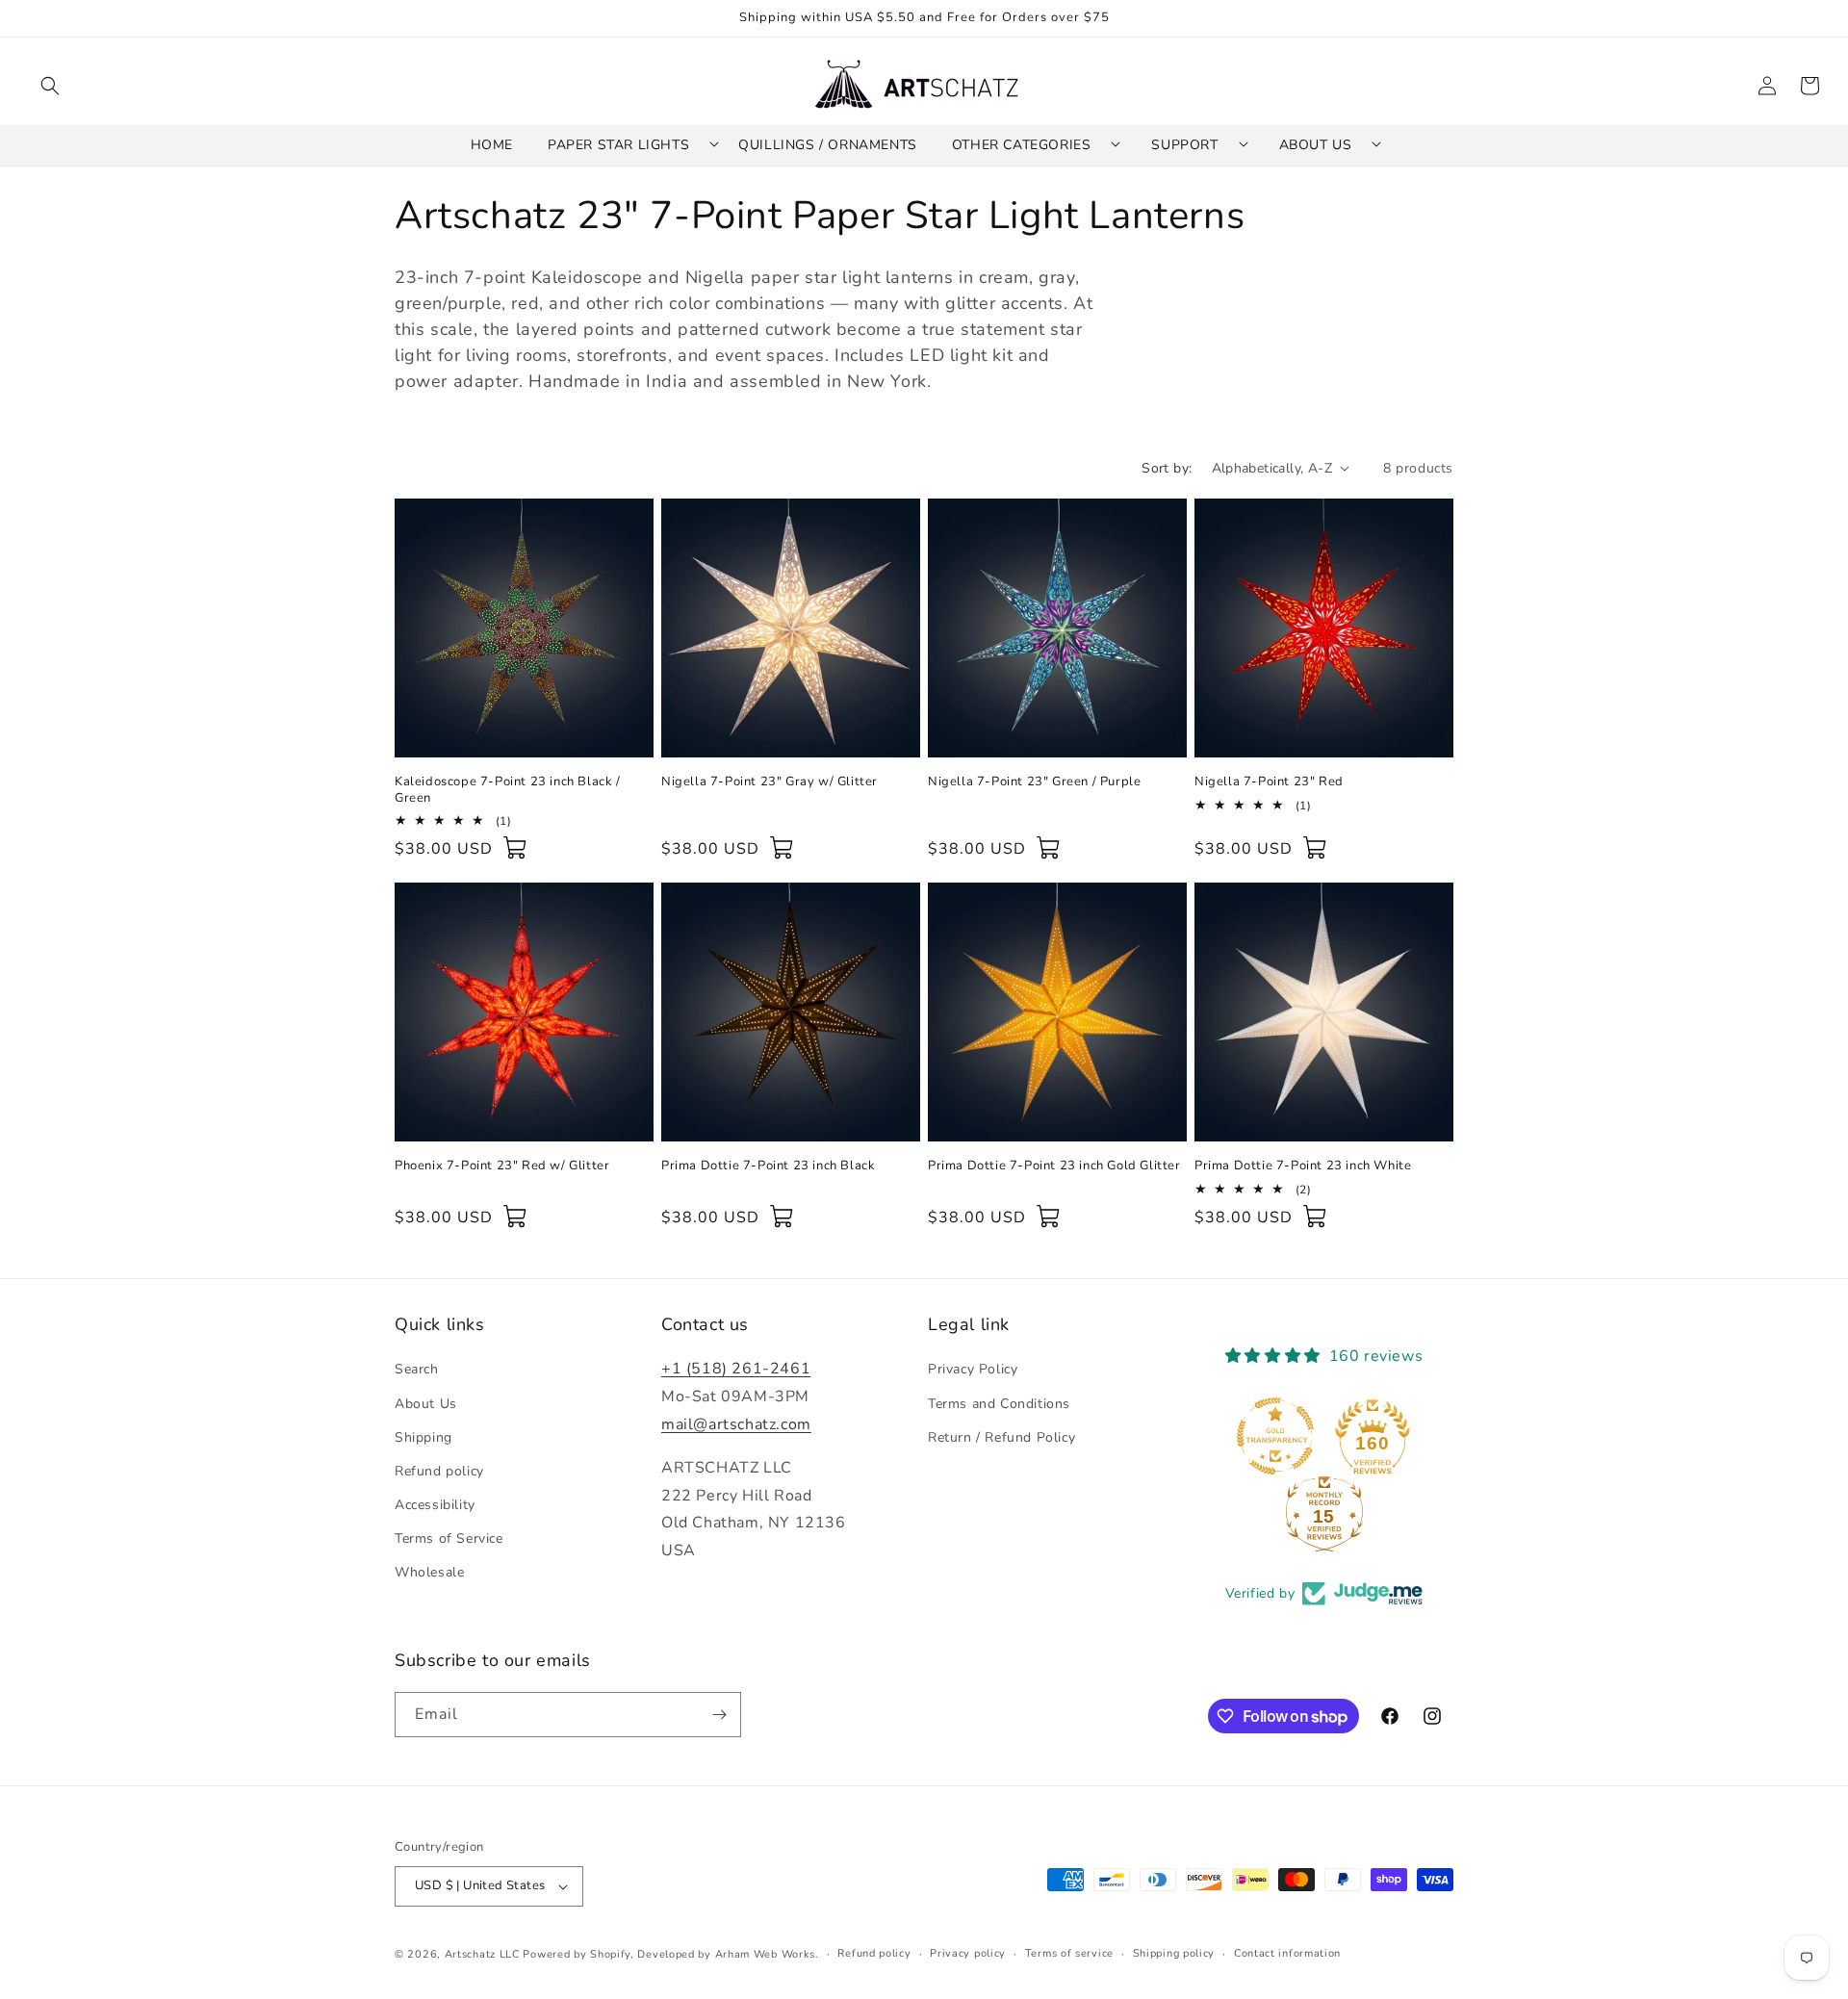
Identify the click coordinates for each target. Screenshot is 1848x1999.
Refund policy (439, 1471)
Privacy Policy (973, 1369)
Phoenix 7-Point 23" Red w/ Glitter (502, 1166)
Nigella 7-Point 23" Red (1269, 782)
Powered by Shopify (577, 1954)
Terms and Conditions (999, 1404)
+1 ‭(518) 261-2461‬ (736, 1369)
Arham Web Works (766, 1954)
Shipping (423, 1437)
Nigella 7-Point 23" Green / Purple (1034, 782)
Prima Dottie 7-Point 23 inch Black (768, 1166)
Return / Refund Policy (1001, 1437)
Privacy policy (968, 1953)
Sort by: (1167, 468)
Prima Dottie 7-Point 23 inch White (1303, 1166)
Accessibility (435, 1505)
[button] (50, 86)
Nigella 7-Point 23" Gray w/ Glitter (770, 782)
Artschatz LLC (482, 1954)
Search (417, 1369)
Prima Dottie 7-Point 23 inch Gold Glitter (1054, 1166)
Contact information (1287, 1953)
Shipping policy (1174, 1953)
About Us (426, 1404)
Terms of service (1069, 1953)
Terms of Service (449, 1538)
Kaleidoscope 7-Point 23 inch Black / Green (508, 790)
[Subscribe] (719, 1715)
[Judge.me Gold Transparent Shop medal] (1275, 1436)
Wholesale (429, 1573)
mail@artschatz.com (736, 1424)
